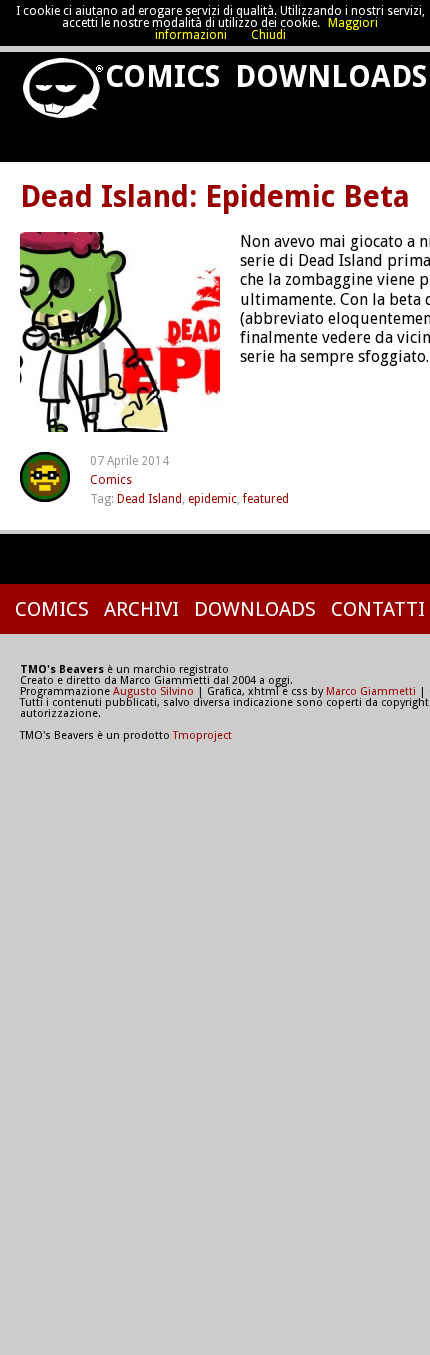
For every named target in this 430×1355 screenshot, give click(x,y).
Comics (158, 76)
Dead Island (149, 499)
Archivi (141, 609)
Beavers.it (53, 80)
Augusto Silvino (153, 691)
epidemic (212, 499)
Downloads (255, 609)
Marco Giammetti (369, 691)
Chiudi (268, 35)
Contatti (378, 609)
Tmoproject (202, 735)
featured (266, 499)
